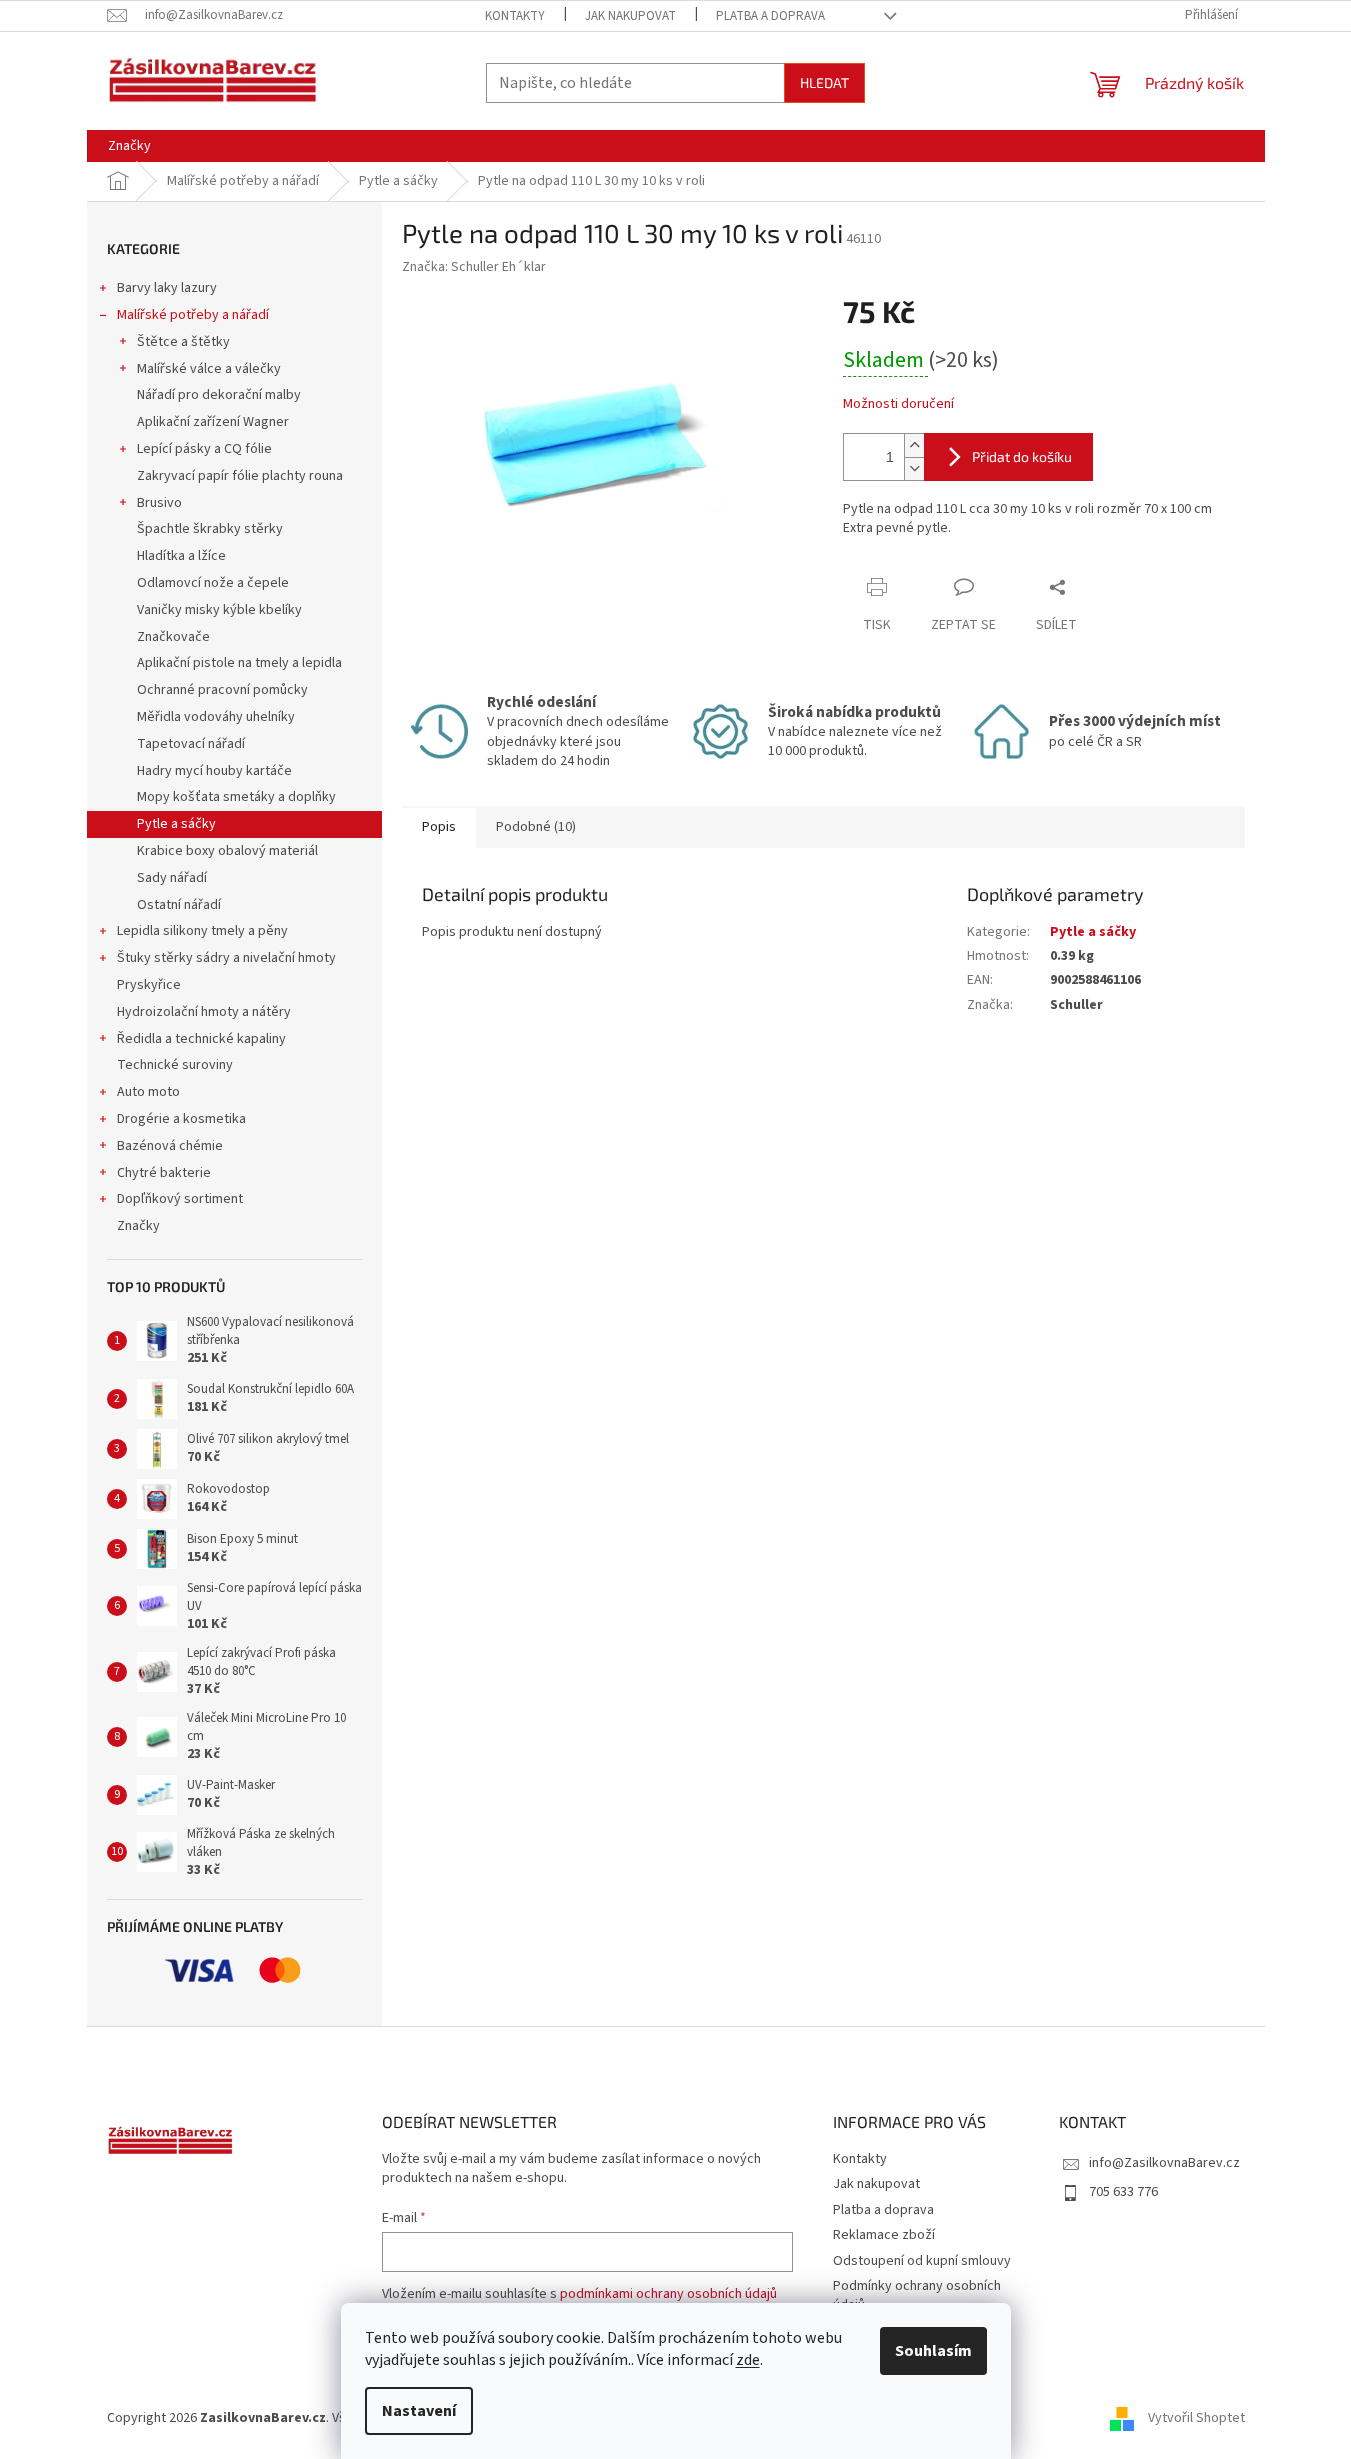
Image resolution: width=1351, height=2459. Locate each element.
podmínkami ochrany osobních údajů (668, 2294)
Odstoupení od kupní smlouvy (922, 2261)
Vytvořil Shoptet (1196, 2418)
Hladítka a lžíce (181, 556)
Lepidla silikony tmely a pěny (202, 931)
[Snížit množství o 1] (914, 468)
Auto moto (148, 1092)
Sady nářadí (172, 878)
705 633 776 (1123, 2192)
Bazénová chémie (170, 1146)
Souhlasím (933, 2351)
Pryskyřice (149, 985)
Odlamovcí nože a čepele (213, 583)
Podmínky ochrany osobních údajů (917, 2295)
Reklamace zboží (884, 2235)
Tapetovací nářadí (191, 744)
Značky (138, 1226)
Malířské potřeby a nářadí (193, 315)
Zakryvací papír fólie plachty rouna (240, 476)
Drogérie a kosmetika (181, 1119)
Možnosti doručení (898, 404)
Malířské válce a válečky (209, 369)
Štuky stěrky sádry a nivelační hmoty (226, 958)
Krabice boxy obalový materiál (227, 851)
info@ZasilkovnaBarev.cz (1164, 2163)
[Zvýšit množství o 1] (914, 445)
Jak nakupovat (630, 16)
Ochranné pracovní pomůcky (222, 690)
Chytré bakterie (164, 1173)
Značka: (474, 267)
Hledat (824, 82)
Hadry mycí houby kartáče (214, 771)
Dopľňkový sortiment (180, 1199)
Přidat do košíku (1022, 456)
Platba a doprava (770, 16)
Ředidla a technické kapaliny (201, 1039)
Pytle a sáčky (176, 824)
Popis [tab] (439, 827)
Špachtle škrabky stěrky (210, 529)
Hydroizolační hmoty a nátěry (204, 1012)
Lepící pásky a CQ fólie (204, 449)
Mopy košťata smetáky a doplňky (236, 797)
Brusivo (159, 503)
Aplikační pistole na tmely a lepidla (239, 663)
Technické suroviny (175, 1065)
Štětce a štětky (183, 342)
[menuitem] (129, 146)
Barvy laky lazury (167, 288)
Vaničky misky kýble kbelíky (219, 610)
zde (748, 2360)
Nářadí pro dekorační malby (219, 395)
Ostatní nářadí (179, 905)
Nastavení (419, 2411)
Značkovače (173, 637)
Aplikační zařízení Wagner (213, 422)
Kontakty (515, 16)
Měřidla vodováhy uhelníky (216, 717)
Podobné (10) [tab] (536, 827)
